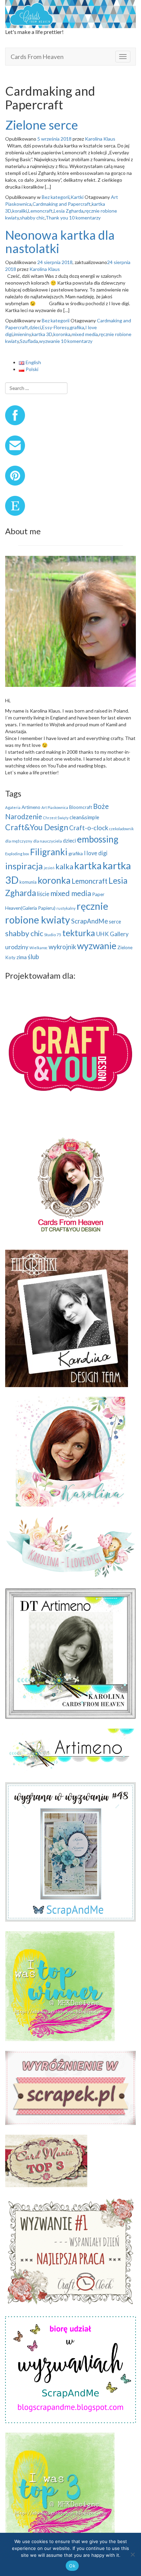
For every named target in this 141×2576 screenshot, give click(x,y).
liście (43, 894)
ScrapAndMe (89, 921)
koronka (62, 334)
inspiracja (24, 866)
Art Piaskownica (55, 807)
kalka (64, 866)
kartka (88, 866)
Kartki (77, 197)
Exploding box (17, 854)
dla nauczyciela (48, 841)
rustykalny (66, 908)
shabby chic (32, 218)
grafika (77, 327)
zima (22, 957)
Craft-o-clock (89, 828)
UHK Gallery (112, 934)
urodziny (17, 947)
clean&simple (84, 817)
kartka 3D (42, 334)
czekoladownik (121, 829)
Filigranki (49, 852)
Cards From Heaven (37, 57)
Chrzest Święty (56, 818)
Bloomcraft (81, 807)
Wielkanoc (39, 948)
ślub (33, 957)
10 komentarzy (85, 218)
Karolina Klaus (100, 139)
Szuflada (29, 341)
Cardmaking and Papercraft (62, 204)
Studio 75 (53, 935)
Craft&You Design (37, 827)
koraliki (20, 211)
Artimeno (31, 807)
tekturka (79, 933)
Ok (72, 2566)
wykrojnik (62, 947)
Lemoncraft (40, 211)
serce (115, 921)
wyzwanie (49, 341)
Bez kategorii (56, 197)
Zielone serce (42, 125)
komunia (28, 882)
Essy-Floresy (55, 327)
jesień (49, 868)
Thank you (57, 218)
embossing (98, 839)
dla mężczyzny (19, 841)
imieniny (22, 334)
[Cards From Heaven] (70, 13)
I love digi (96, 853)
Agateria (13, 807)
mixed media (85, 334)
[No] (132, 2554)
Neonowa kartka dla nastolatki (60, 242)
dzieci (35, 327)
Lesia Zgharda (69, 211)
